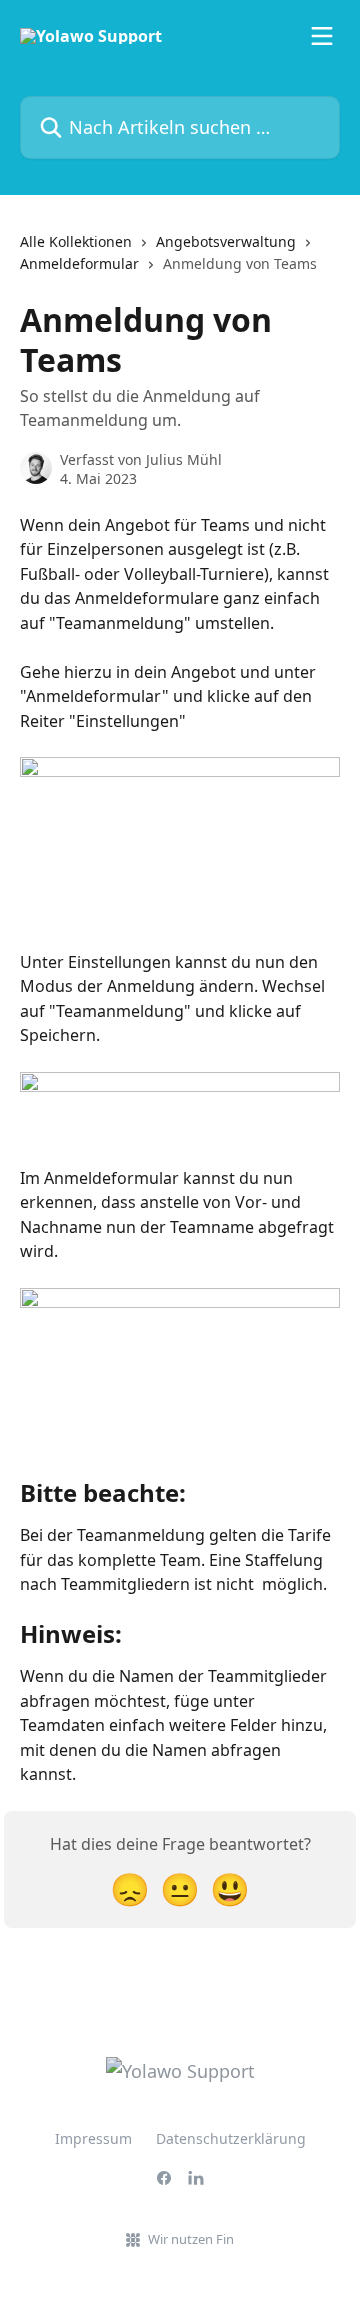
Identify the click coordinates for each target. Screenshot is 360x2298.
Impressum (93, 2138)
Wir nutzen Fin (191, 2239)
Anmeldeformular (79, 263)
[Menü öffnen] (322, 36)
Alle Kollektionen (76, 241)
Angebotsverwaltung (226, 241)
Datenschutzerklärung (231, 2138)
